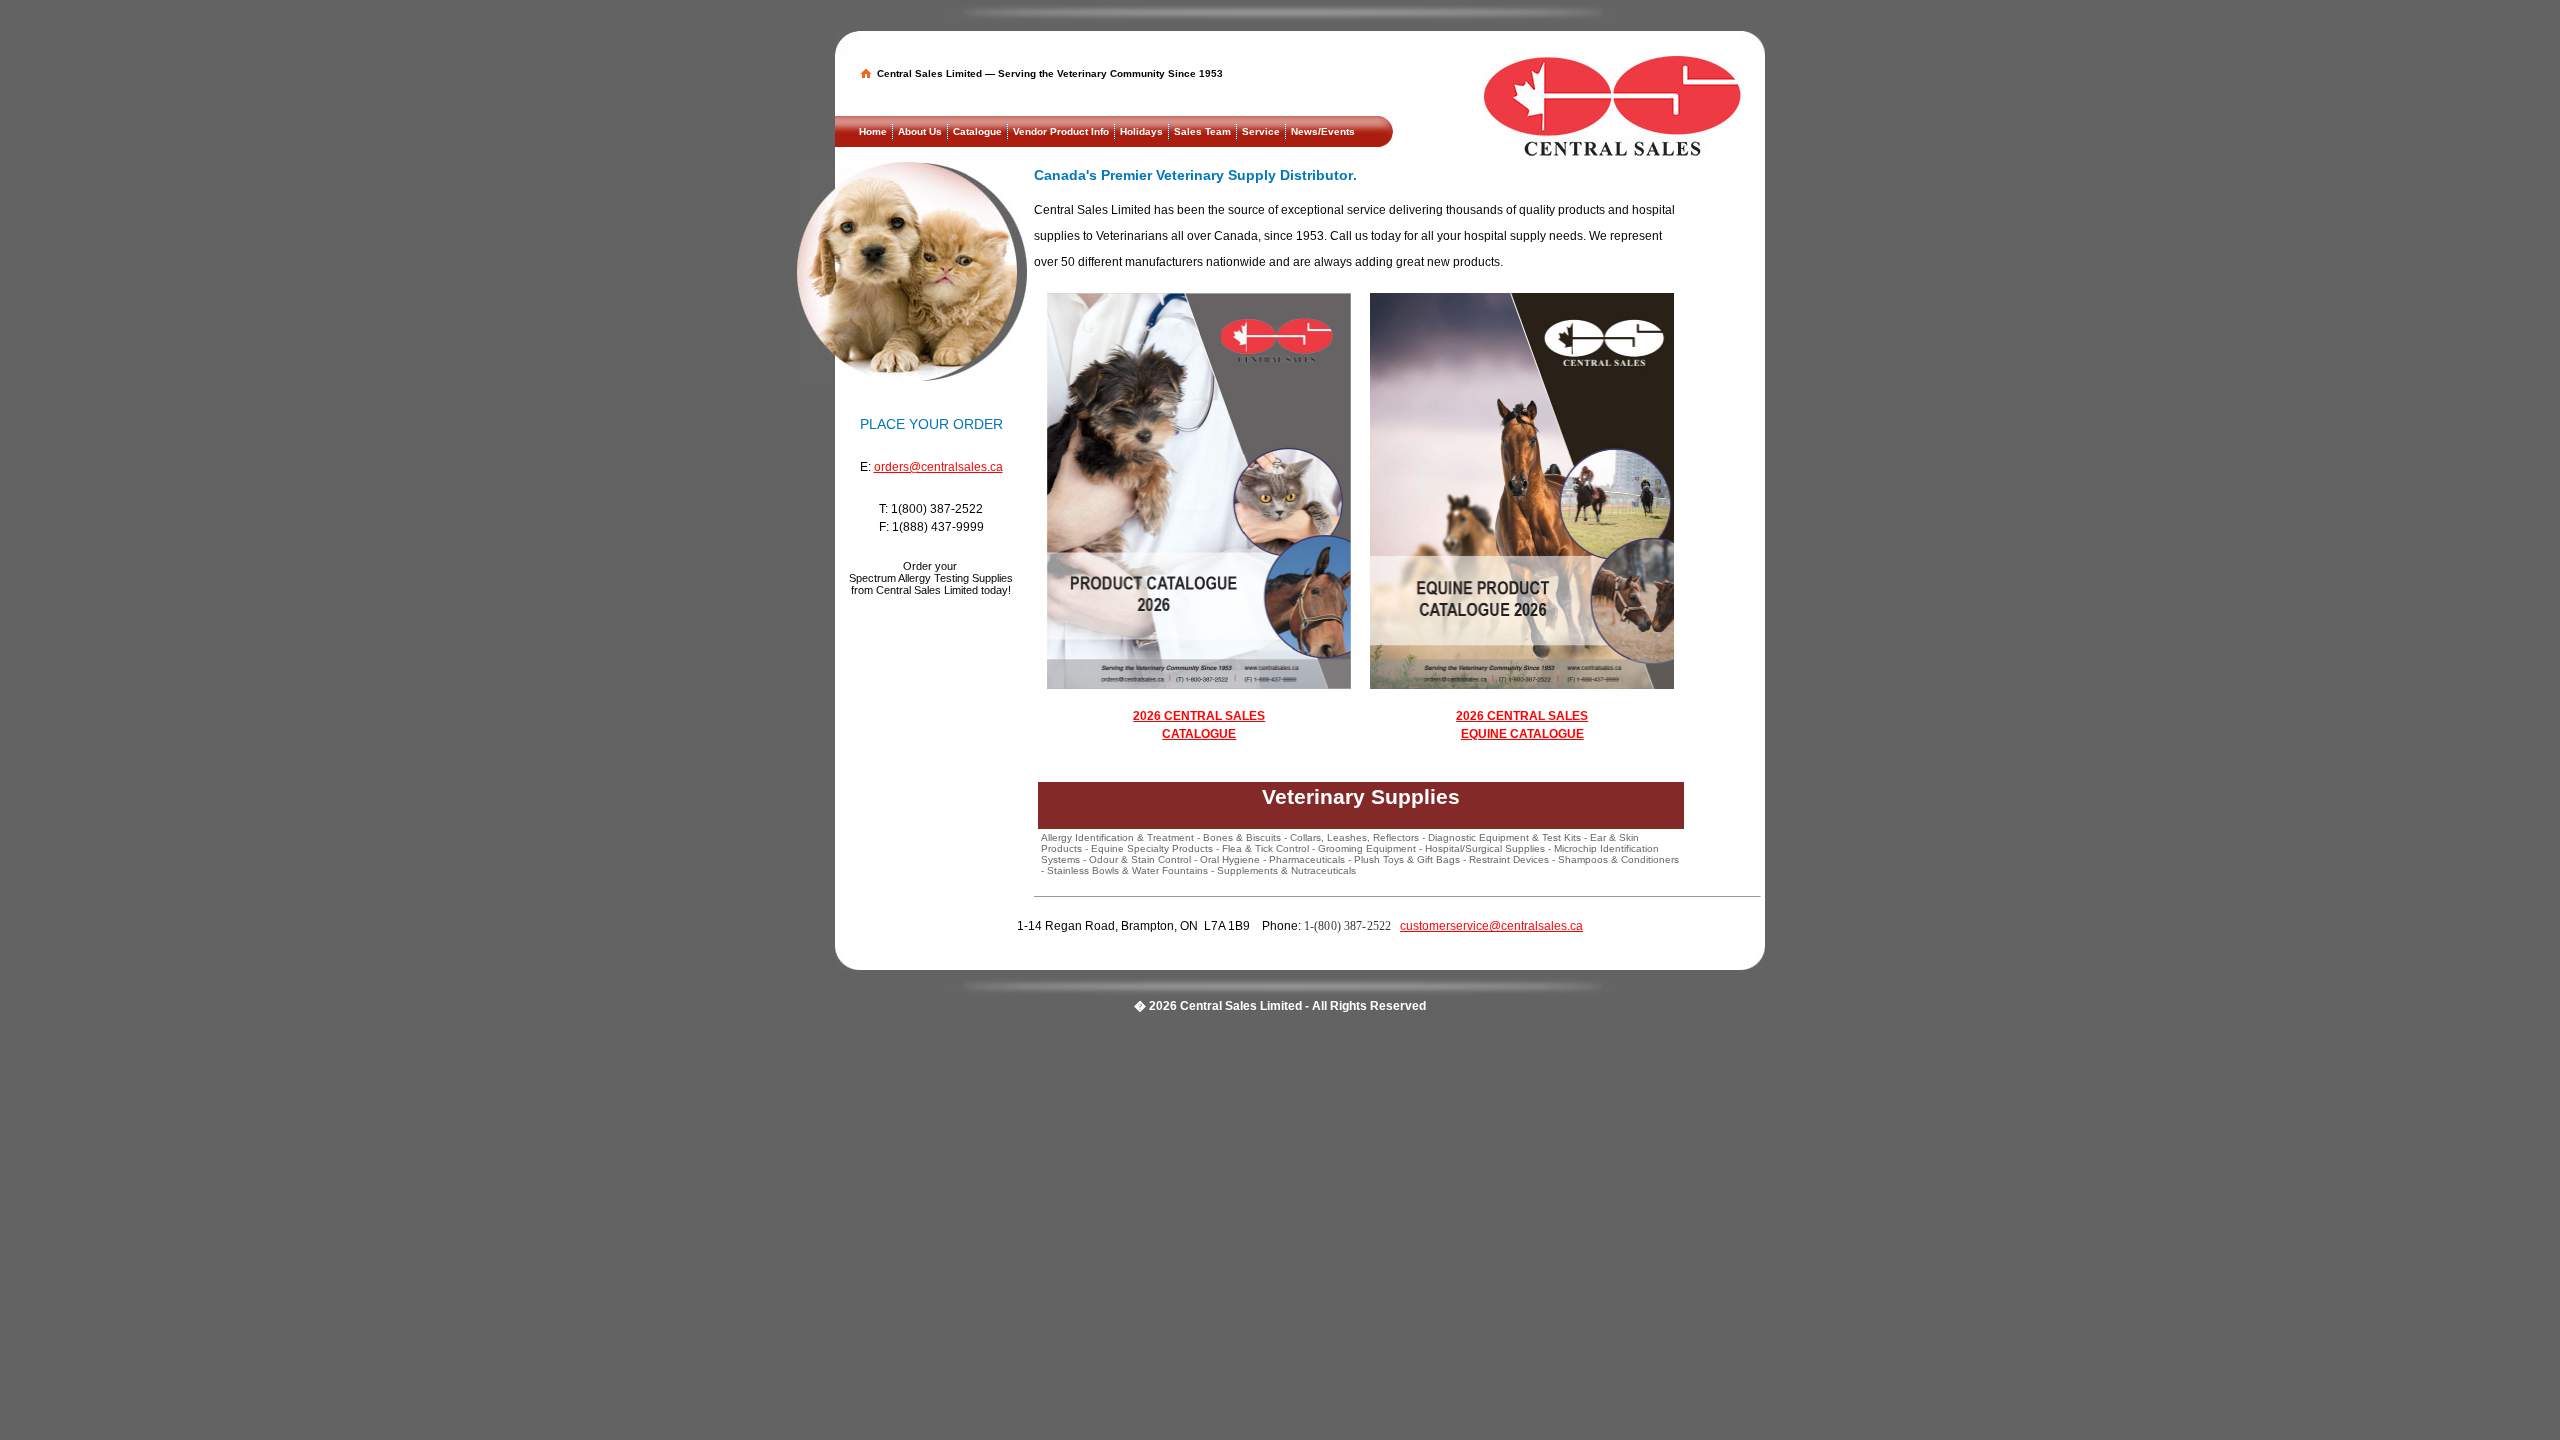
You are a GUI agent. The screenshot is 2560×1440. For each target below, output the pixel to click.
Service (1261, 131)
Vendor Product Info (1061, 131)
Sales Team (1202, 131)
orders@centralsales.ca (938, 467)
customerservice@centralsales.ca (1491, 926)
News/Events (1323, 131)
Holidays (1141, 131)
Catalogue (977, 131)
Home (873, 131)
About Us (920, 131)
